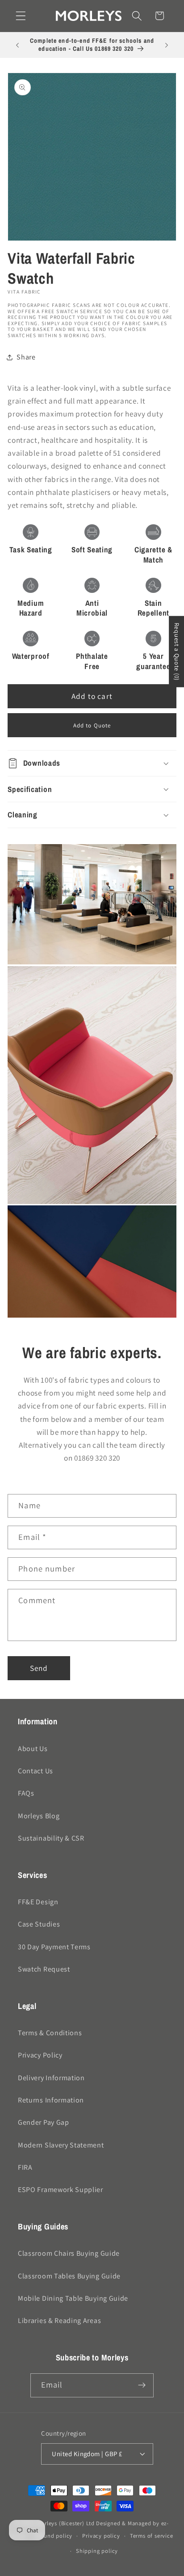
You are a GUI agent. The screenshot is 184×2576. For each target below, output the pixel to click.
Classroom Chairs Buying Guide (69, 2253)
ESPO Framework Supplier (61, 2190)
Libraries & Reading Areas (59, 2321)
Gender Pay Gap (44, 2122)
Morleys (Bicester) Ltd (66, 2523)
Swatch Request (44, 1969)
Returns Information (51, 2100)
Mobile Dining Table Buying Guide (73, 2298)
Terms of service (152, 2536)
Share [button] (26, 357)
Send (39, 1668)
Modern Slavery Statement (61, 2145)
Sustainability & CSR (51, 1838)
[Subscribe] (142, 2385)
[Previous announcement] (17, 45)
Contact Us (36, 1771)
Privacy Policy (40, 2055)
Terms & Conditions (50, 2033)
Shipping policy (97, 2551)
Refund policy (54, 2536)
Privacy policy (101, 2536)
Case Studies (39, 1924)
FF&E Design (38, 1902)
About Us (33, 1749)
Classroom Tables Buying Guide (69, 2276)
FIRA (25, 2167)
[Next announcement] (167, 45)
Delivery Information (51, 2078)
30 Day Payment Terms (54, 1947)
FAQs (26, 1793)
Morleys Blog (39, 1816)
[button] (21, 16)
